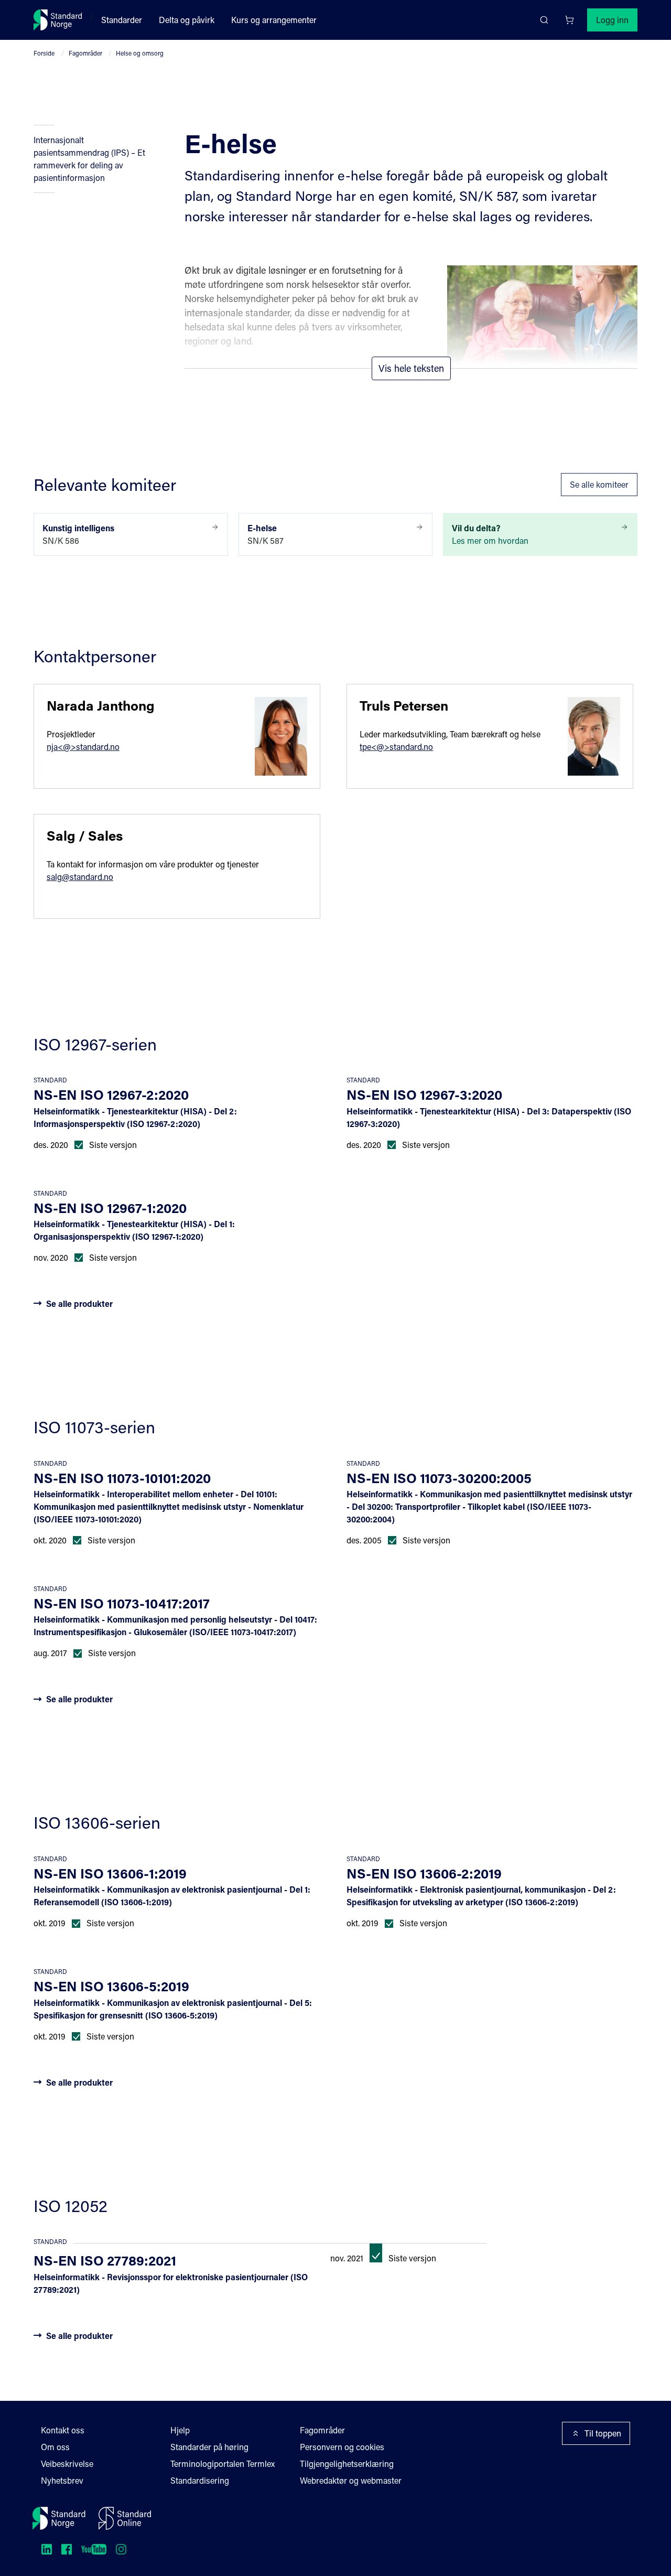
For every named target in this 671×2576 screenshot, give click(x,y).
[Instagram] (121, 2549)
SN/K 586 (78, 534)
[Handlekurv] (569, 20)
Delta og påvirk (187, 20)
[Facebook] (67, 2549)
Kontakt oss (63, 2430)
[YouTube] (94, 2549)
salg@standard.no (80, 877)
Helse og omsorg (140, 53)
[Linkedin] (47, 2549)
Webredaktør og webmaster (351, 2480)
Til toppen (603, 2433)
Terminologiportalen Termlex (223, 2464)
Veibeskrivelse (67, 2464)
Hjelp (180, 2430)
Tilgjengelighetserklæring (347, 2464)
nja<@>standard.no (83, 747)
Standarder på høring (209, 2447)
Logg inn (612, 20)
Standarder (122, 20)
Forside (44, 53)
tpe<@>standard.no (396, 747)
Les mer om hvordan (490, 534)
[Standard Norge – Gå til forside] (58, 20)
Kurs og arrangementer (274, 20)
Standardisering (200, 2480)
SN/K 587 (266, 534)
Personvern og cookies (342, 2447)
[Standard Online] (125, 2518)
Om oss (55, 2447)
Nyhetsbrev (62, 2480)
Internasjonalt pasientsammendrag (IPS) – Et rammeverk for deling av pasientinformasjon (89, 159)
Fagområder (85, 53)
